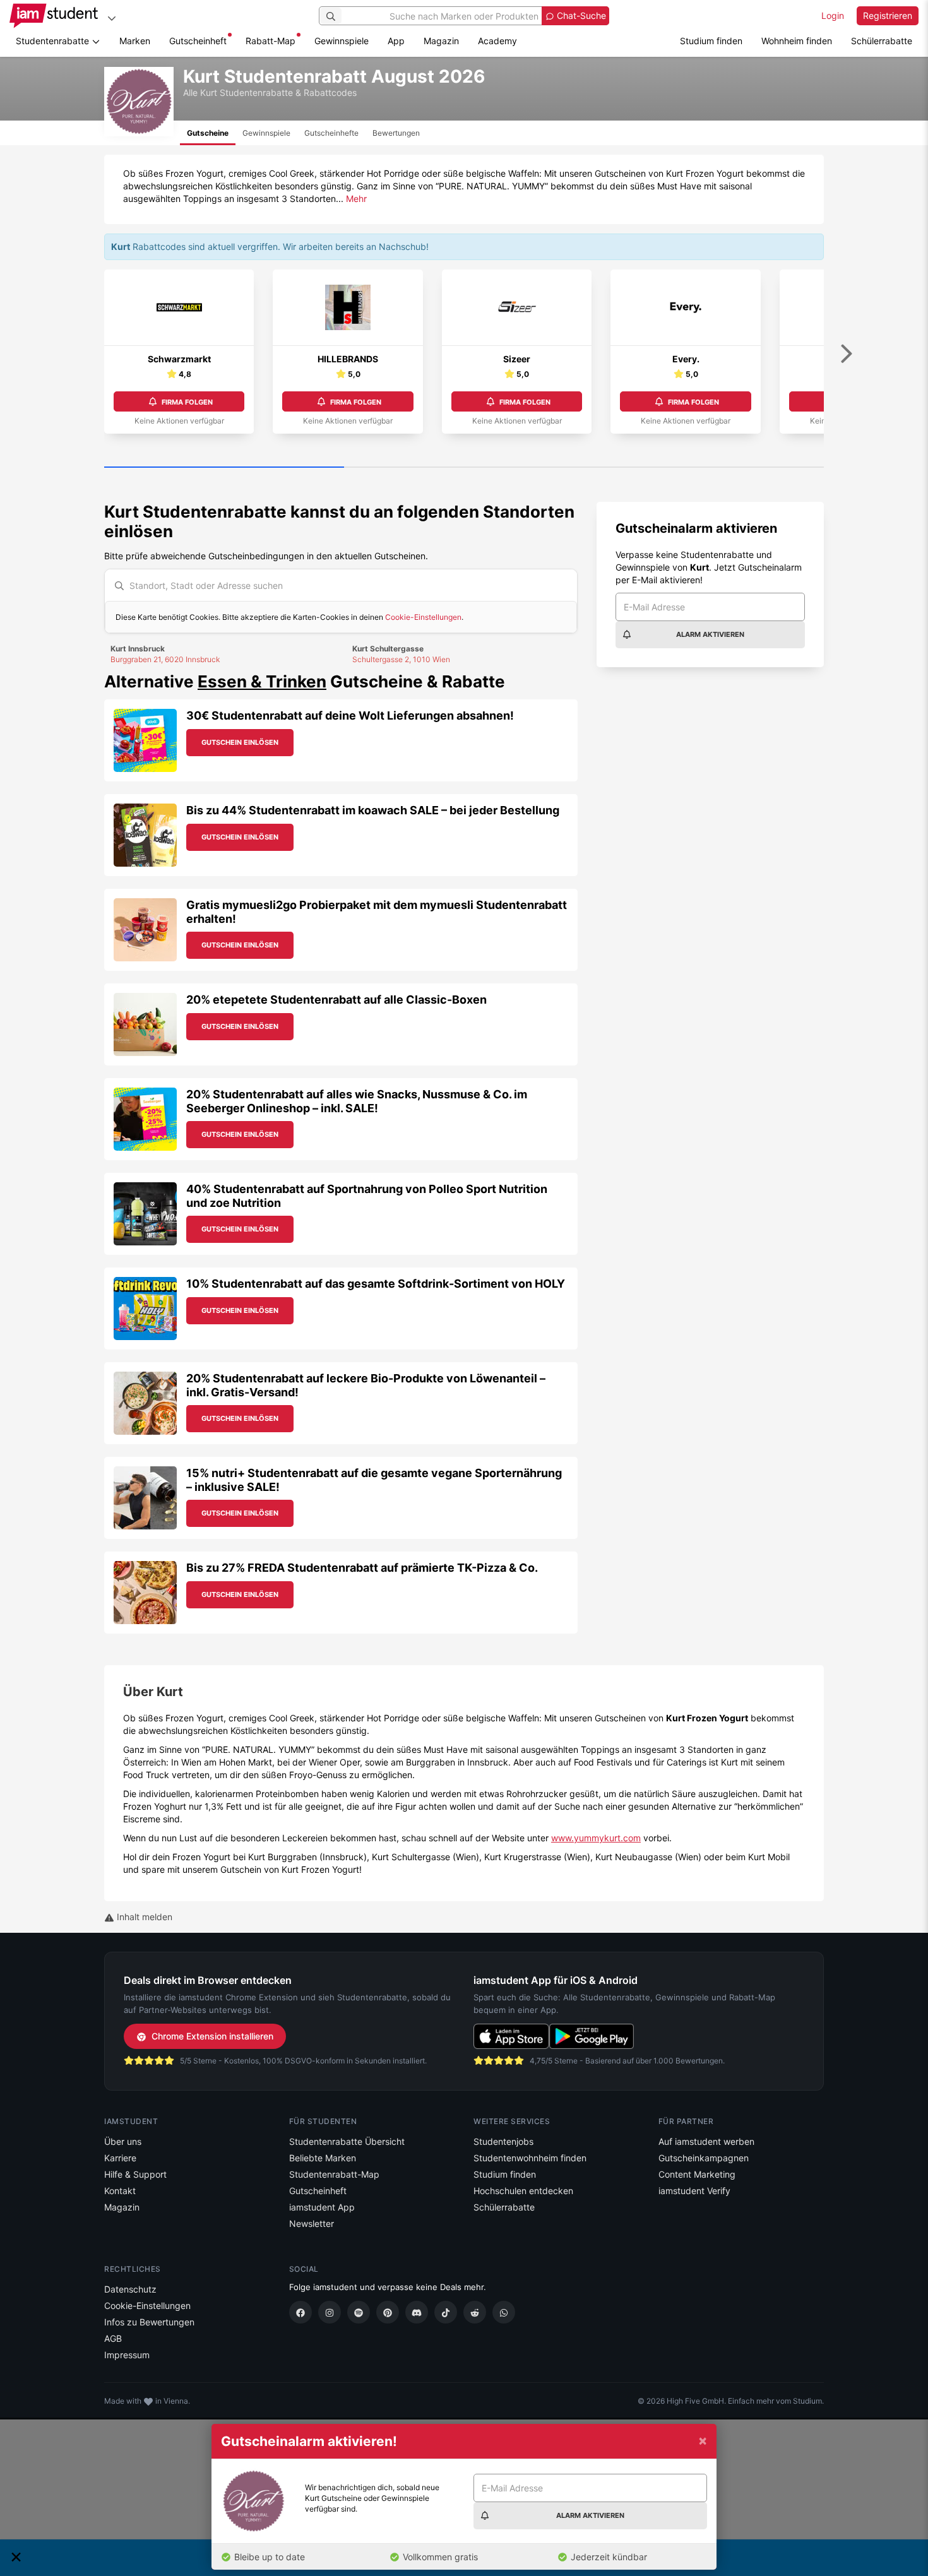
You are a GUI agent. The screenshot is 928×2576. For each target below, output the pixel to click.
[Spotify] (359, 2312)
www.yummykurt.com (596, 1838)
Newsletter (312, 2223)
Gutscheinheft (198, 41)
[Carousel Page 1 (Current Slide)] (224, 468)
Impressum (127, 2355)
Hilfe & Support (135, 2174)
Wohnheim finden (797, 41)
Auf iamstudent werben (706, 2141)
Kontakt (120, 2191)
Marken (135, 41)
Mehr (356, 199)
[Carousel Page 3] (704, 468)
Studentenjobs (503, 2141)
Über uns (123, 2141)
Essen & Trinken (262, 681)
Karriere (120, 2158)
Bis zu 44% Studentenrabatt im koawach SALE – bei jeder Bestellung (373, 810)
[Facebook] (300, 2312)
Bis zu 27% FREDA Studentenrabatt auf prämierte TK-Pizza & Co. (362, 1568)
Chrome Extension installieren (212, 2036)
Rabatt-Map (271, 41)
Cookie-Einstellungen (423, 617)
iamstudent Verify (694, 2191)
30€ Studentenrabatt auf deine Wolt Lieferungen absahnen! (350, 715)
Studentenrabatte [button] (54, 41)
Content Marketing (697, 2174)
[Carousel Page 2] (464, 468)
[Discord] (417, 2312)
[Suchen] (331, 16)
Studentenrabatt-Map (334, 2174)
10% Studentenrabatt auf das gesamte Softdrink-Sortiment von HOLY (376, 1284)
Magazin (441, 41)
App (396, 41)
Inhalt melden (143, 1917)
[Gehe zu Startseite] (54, 16)
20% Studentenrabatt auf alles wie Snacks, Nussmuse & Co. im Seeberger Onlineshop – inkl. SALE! (357, 1101)
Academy (497, 41)
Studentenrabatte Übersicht (347, 2141)
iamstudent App (322, 2207)
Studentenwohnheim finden (530, 2158)
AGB (113, 2338)
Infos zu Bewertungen (149, 2322)
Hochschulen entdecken (523, 2191)
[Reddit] (475, 2312)
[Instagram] (330, 2312)
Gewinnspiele (342, 41)
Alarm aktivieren (710, 634)
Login (833, 15)
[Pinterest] (388, 2312)
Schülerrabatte (882, 41)
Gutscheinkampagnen (704, 2158)
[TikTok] (446, 2312)
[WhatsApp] (504, 2312)
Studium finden (711, 41)
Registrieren (888, 15)
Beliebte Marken (323, 2158)
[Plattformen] (112, 18)
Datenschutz (130, 2289)
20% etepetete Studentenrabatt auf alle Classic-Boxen (336, 1000)
